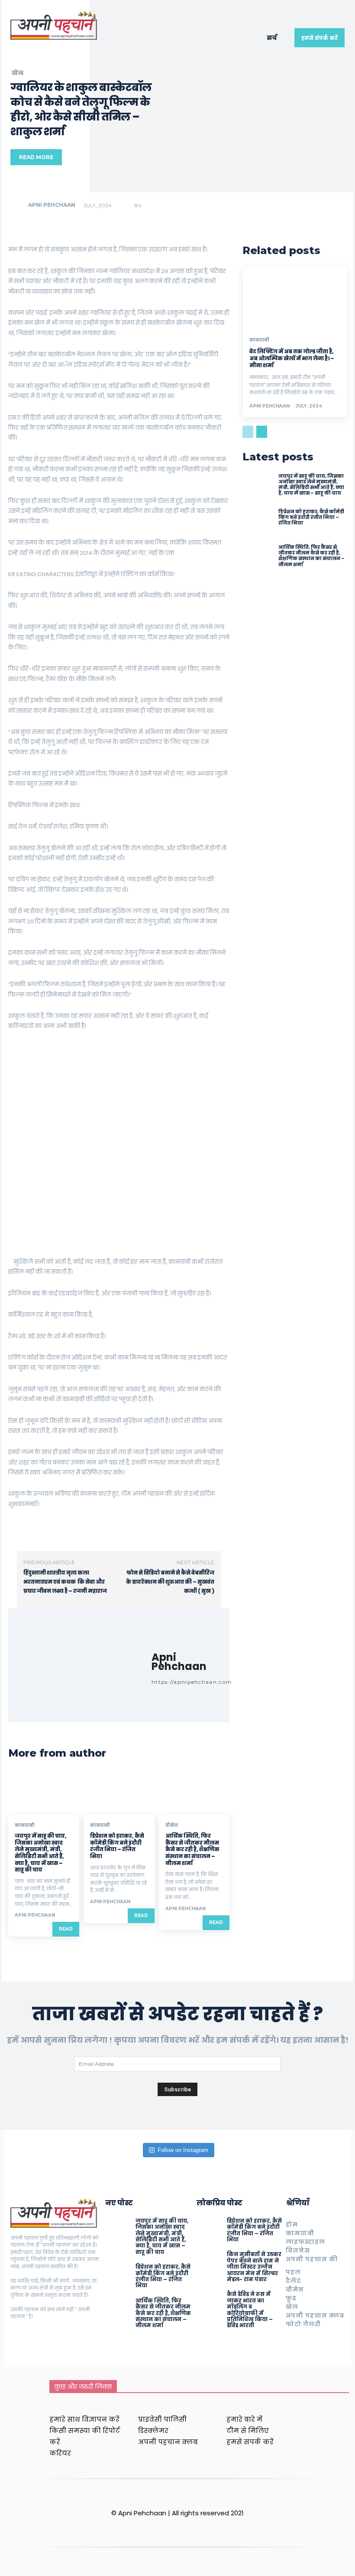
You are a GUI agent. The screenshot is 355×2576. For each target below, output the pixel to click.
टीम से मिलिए (248, 2431)
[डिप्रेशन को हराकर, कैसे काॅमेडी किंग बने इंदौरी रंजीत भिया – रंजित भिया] (119, 1793)
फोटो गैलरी (303, 2324)
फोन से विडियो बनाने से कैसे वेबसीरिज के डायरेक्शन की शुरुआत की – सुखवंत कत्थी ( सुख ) (170, 1582)
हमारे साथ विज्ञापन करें (84, 2419)
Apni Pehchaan (52, 205)
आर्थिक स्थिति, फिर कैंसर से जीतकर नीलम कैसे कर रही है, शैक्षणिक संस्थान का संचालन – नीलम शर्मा (192, 1849)
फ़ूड (291, 2298)
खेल (18, 73)
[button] (276, 38)
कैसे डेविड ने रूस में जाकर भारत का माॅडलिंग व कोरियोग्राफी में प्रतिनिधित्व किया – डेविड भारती (250, 2310)
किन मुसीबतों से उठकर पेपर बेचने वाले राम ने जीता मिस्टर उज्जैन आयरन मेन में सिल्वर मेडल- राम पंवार (254, 2267)
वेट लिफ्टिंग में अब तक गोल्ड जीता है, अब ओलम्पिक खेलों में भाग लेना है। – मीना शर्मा (292, 358)
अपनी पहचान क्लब (315, 2315)
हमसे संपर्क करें (250, 2442)
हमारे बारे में (244, 2419)
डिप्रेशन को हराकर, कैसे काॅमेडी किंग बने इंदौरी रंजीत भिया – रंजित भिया (117, 1846)
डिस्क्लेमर (153, 2431)
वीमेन (172, 1826)
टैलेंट (294, 2281)
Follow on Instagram (183, 2150)
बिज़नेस (298, 2250)
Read (66, 1929)
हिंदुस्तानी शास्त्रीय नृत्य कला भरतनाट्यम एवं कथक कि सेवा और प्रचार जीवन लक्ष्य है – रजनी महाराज (65, 1582)
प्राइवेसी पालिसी (162, 2419)
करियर (60, 2453)
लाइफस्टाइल (305, 2242)
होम (292, 2224)
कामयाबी (25, 1826)
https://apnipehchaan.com (192, 1682)
